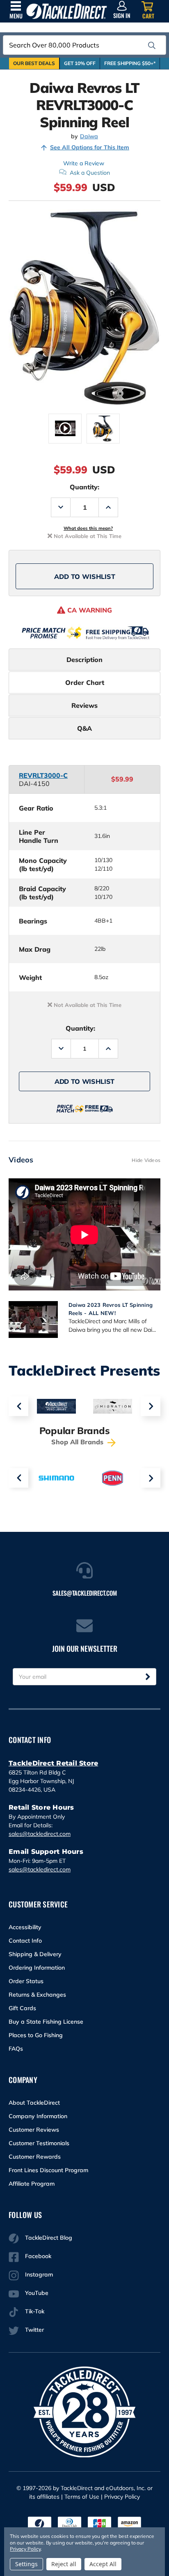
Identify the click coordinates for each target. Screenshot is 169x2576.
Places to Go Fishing (36, 2035)
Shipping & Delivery (35, 1954)
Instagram (39, 2274)
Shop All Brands (78, 1442)
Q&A (84, 728)
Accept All (103, 2564)
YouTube (37, 2293)
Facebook (38, 2256)
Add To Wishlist (85, 576)
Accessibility (25, 1927)
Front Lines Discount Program (48, 2170)
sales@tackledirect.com (40, 1834)
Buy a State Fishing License (46, 2022)
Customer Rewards (35, 2157)
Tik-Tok (35, 2311)
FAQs (16, 2049)
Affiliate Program (32, 2184)
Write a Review (84, 163)
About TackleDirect (34, 2103)
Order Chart (85, 682)
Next (151, 1406)
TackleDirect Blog (49, 2238)
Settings (26, 2564)
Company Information (38, 2116)
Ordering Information (37, 1968)
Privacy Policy (122, 2497)
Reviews (84, 705)
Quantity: (84, 487)
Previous (18, 1406)
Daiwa (89, 136)
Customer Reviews (34, 2130)
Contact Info (25, 1941)
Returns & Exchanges (37, 1995)
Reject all (64, 2564)
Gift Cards (22, 2008)
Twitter (34, 2330)
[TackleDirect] (67, 11)
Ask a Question (90, 173)
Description (84, 660)
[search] (152, 45)
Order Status (26, 1981)
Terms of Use (82, 2497)
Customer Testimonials (39, 2143)
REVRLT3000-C (43, 775)
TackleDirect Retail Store (53, 1763)
